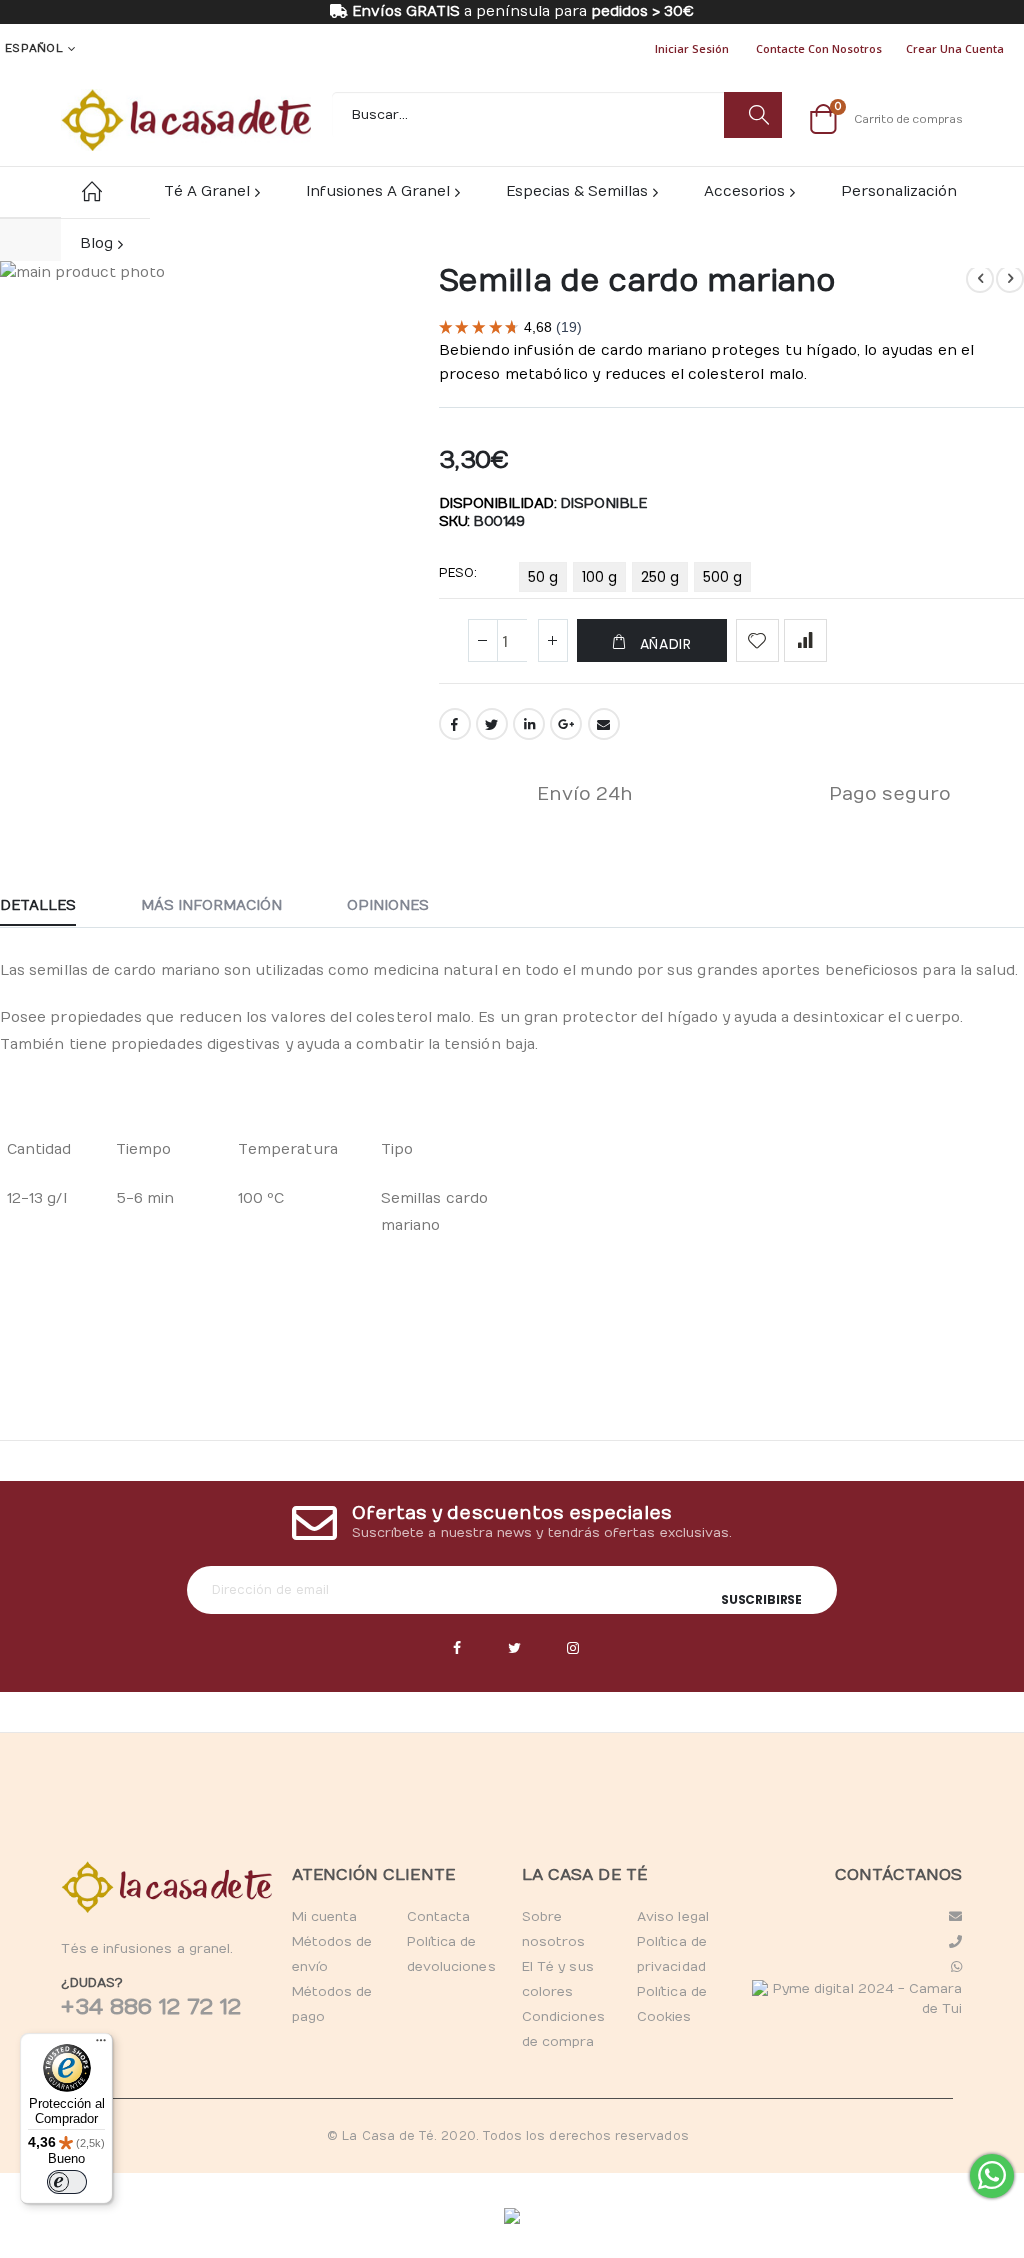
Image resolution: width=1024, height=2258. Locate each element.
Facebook (455, 724)
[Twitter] (515, 1649)
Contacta (439, 1917)
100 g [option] (599, 577)
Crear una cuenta (955, 48)
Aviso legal (673, 1917)
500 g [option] (722, 577)
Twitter (492, 724)
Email (604, 724)
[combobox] (557, 115)
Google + (566, 724)
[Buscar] (753, 115)
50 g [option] (543, 577)
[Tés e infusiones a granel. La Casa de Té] (186, 120)
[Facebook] (457, 1649)
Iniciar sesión (692, 48)
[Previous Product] (980, 279)
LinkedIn (529, 724)
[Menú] (101, 2045)
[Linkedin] (573, 1649)
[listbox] (638, 581)
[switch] (67, 2182)
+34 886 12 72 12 (151, 2007)
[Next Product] (1010, 279)
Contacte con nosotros (819, 48)
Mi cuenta (325, 1917)
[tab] (53, 907)
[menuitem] (100, 243)
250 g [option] (660, 577)
